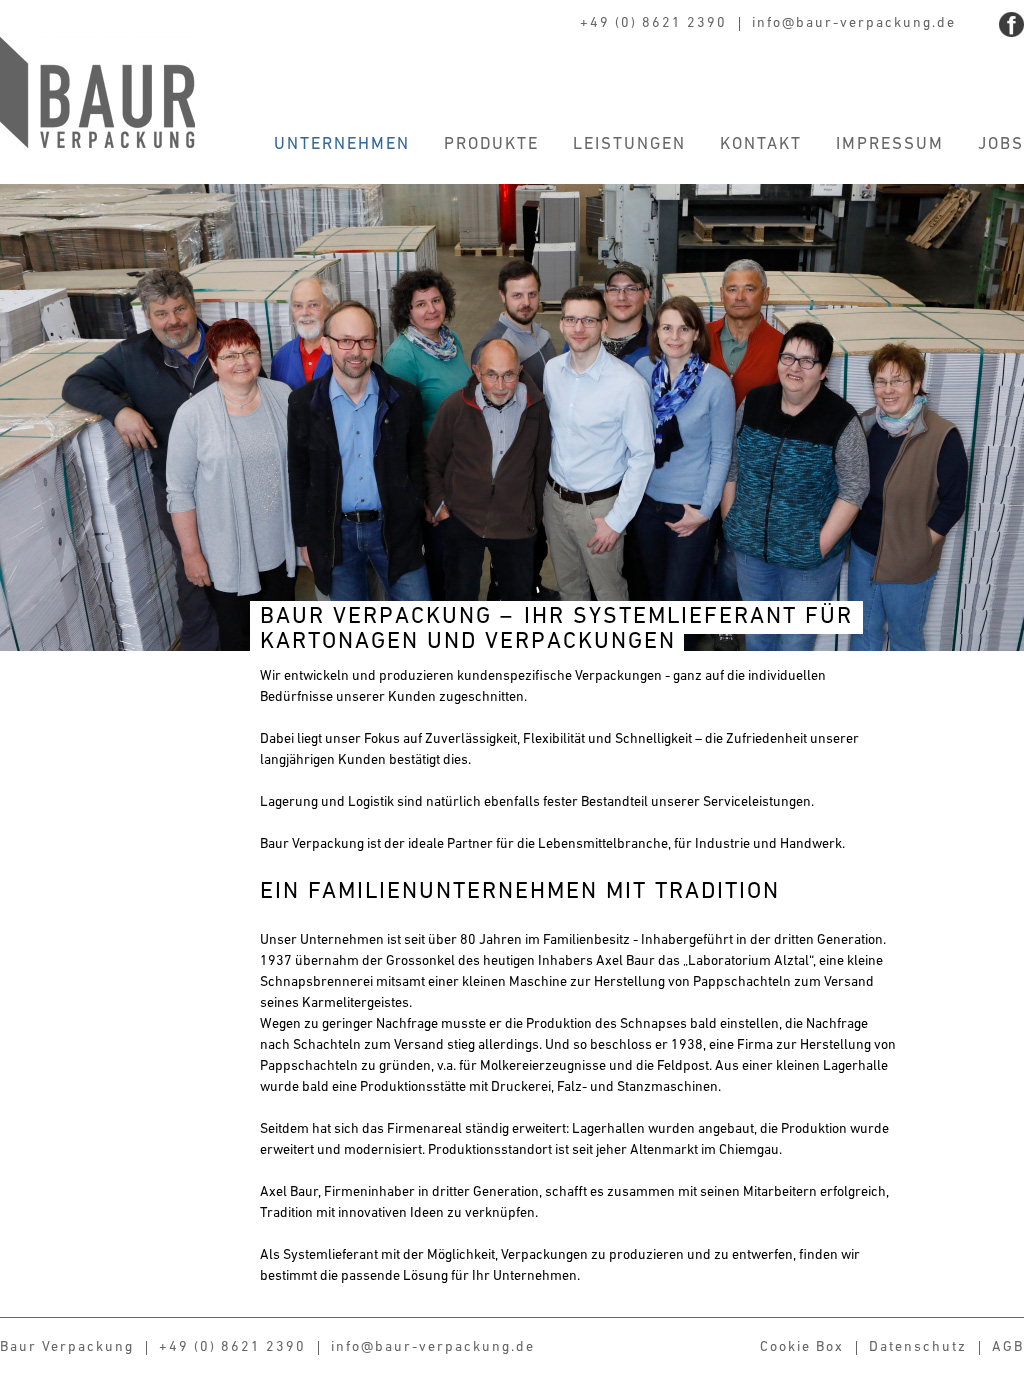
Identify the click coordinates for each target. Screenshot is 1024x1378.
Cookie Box (802, 1347)
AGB (1008, 1347)
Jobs (1001, 144)
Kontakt (761, 144)
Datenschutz (918, 1347)
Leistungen (629, 144)
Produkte (491, 144)
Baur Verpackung (97, 92)
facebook (1011, 24)
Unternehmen (342, 144)
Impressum (890, 144)
